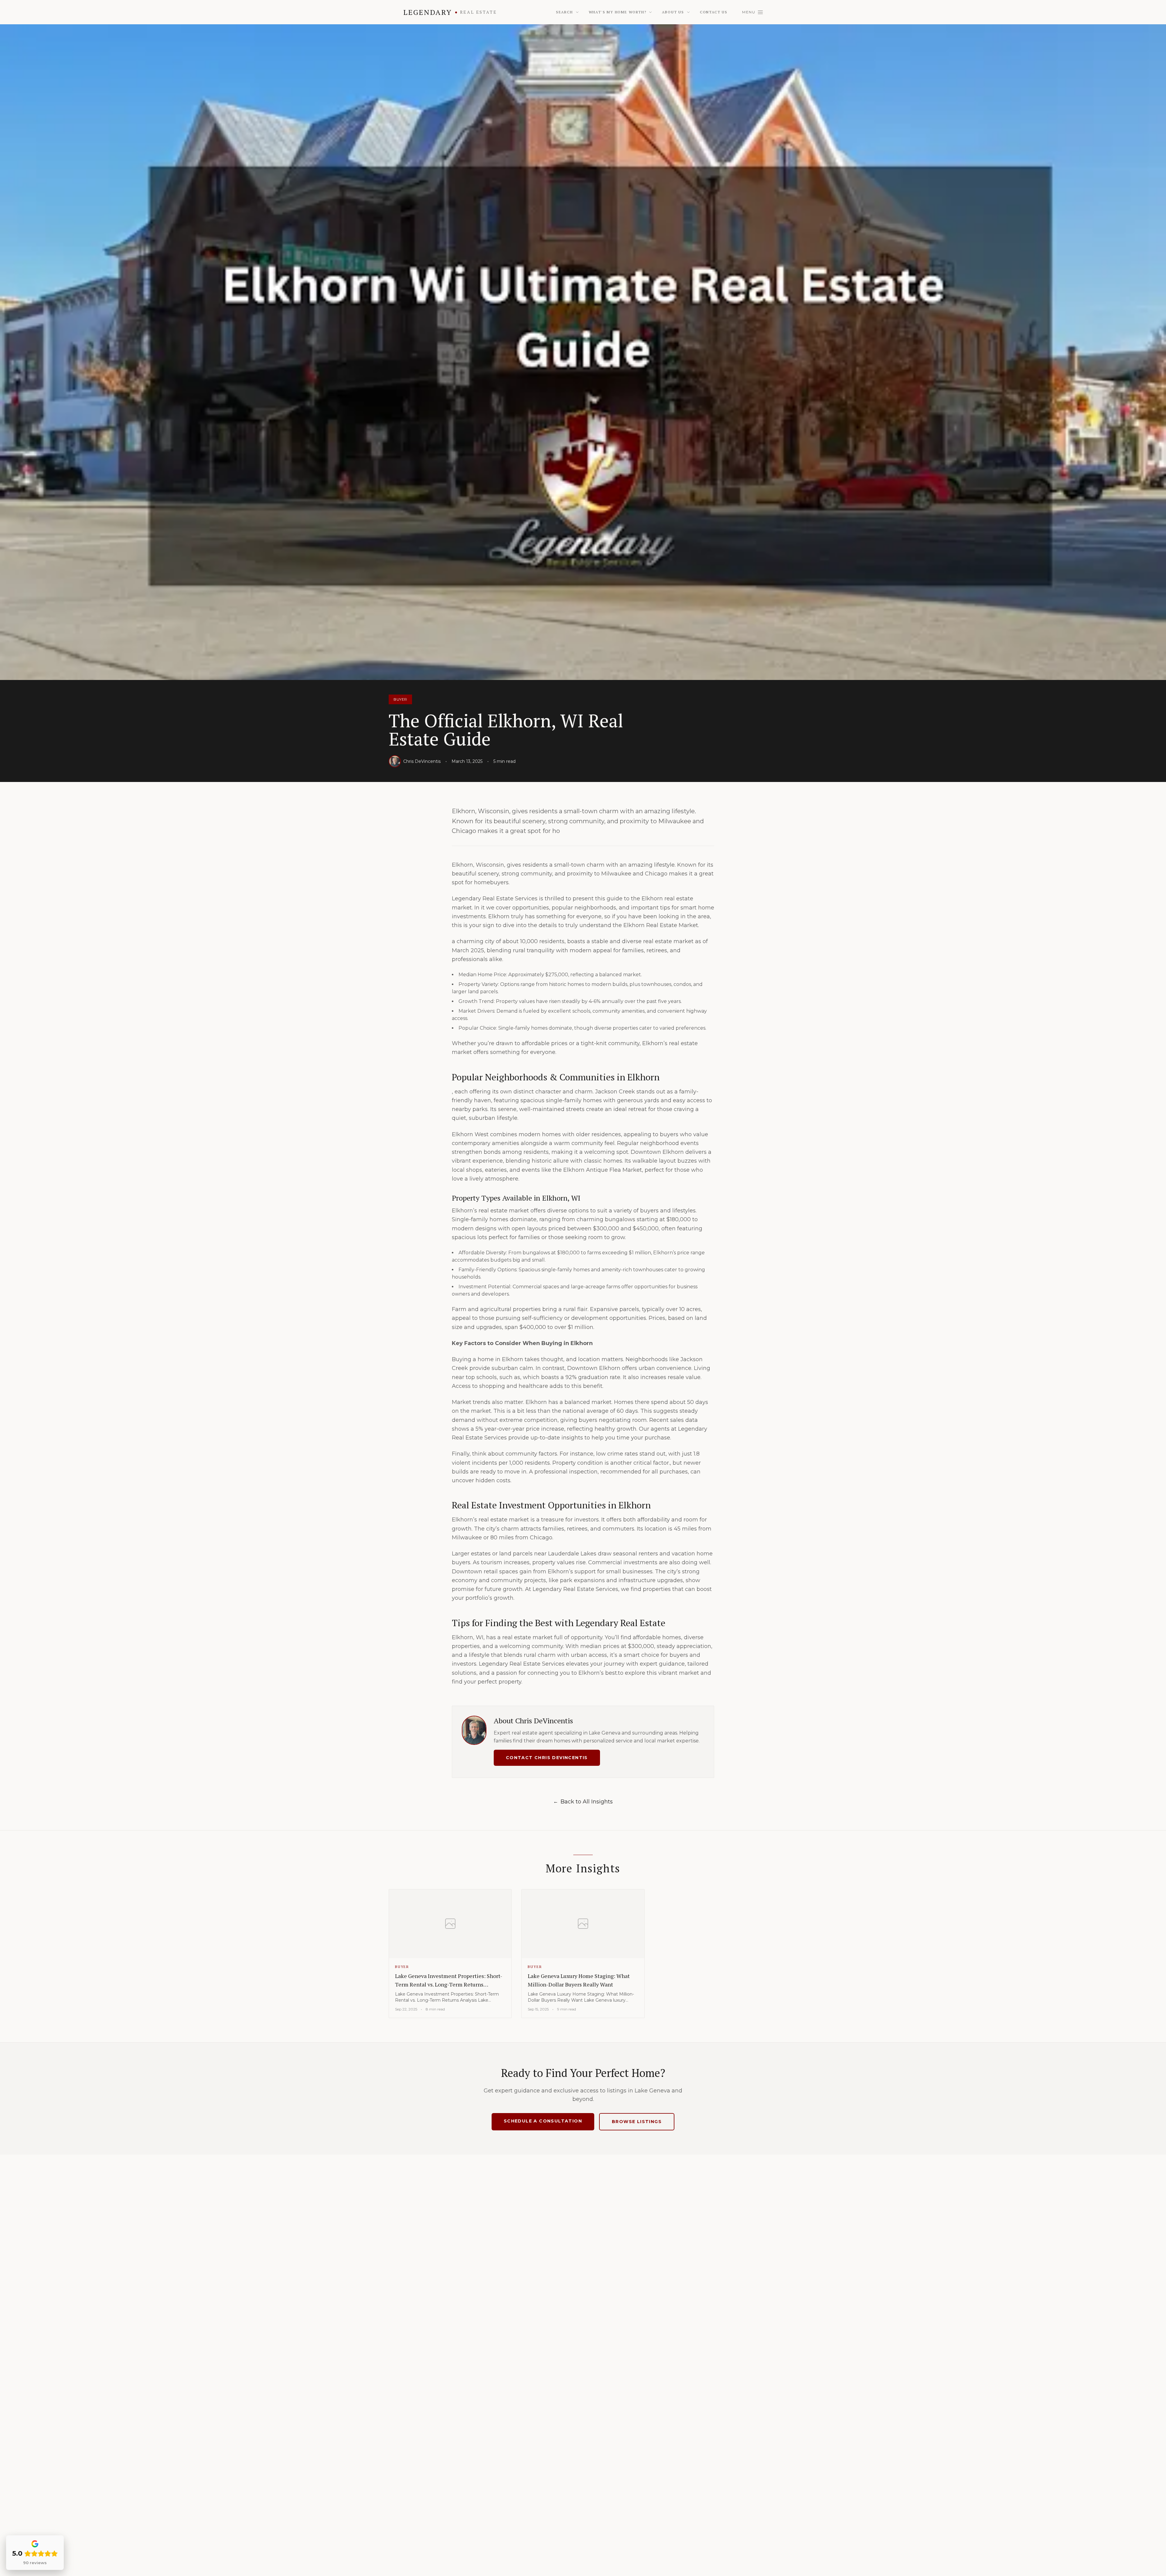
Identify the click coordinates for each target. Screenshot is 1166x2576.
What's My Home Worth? (618, 12)
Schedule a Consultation (543, 2121)
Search (564, 12)
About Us (673, 12)
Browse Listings (637, 2122)
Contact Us (714, 12)
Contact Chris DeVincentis (547, 1758)
